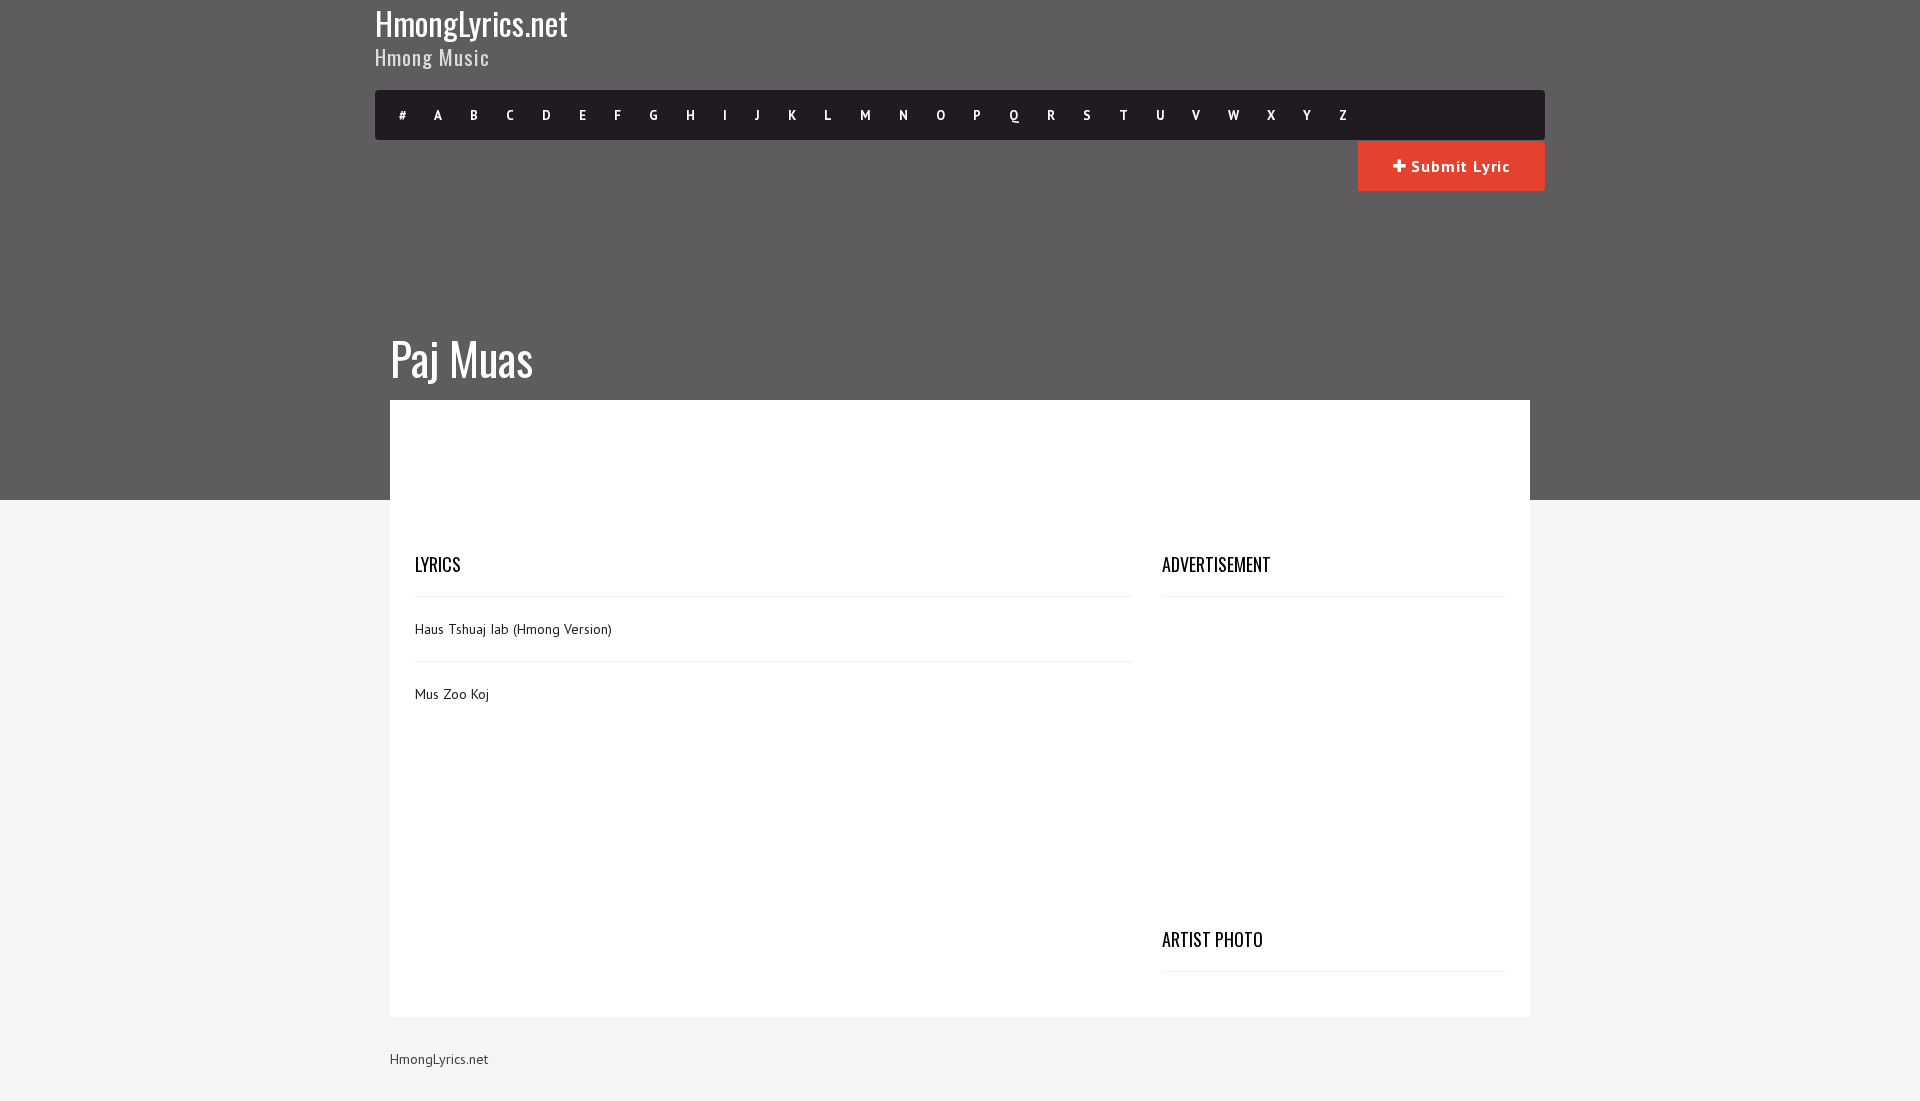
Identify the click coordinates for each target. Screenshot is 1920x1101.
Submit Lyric (1458, 166)
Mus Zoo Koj (452, 694)
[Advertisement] (960, 470)
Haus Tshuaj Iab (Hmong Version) (513, 629)
